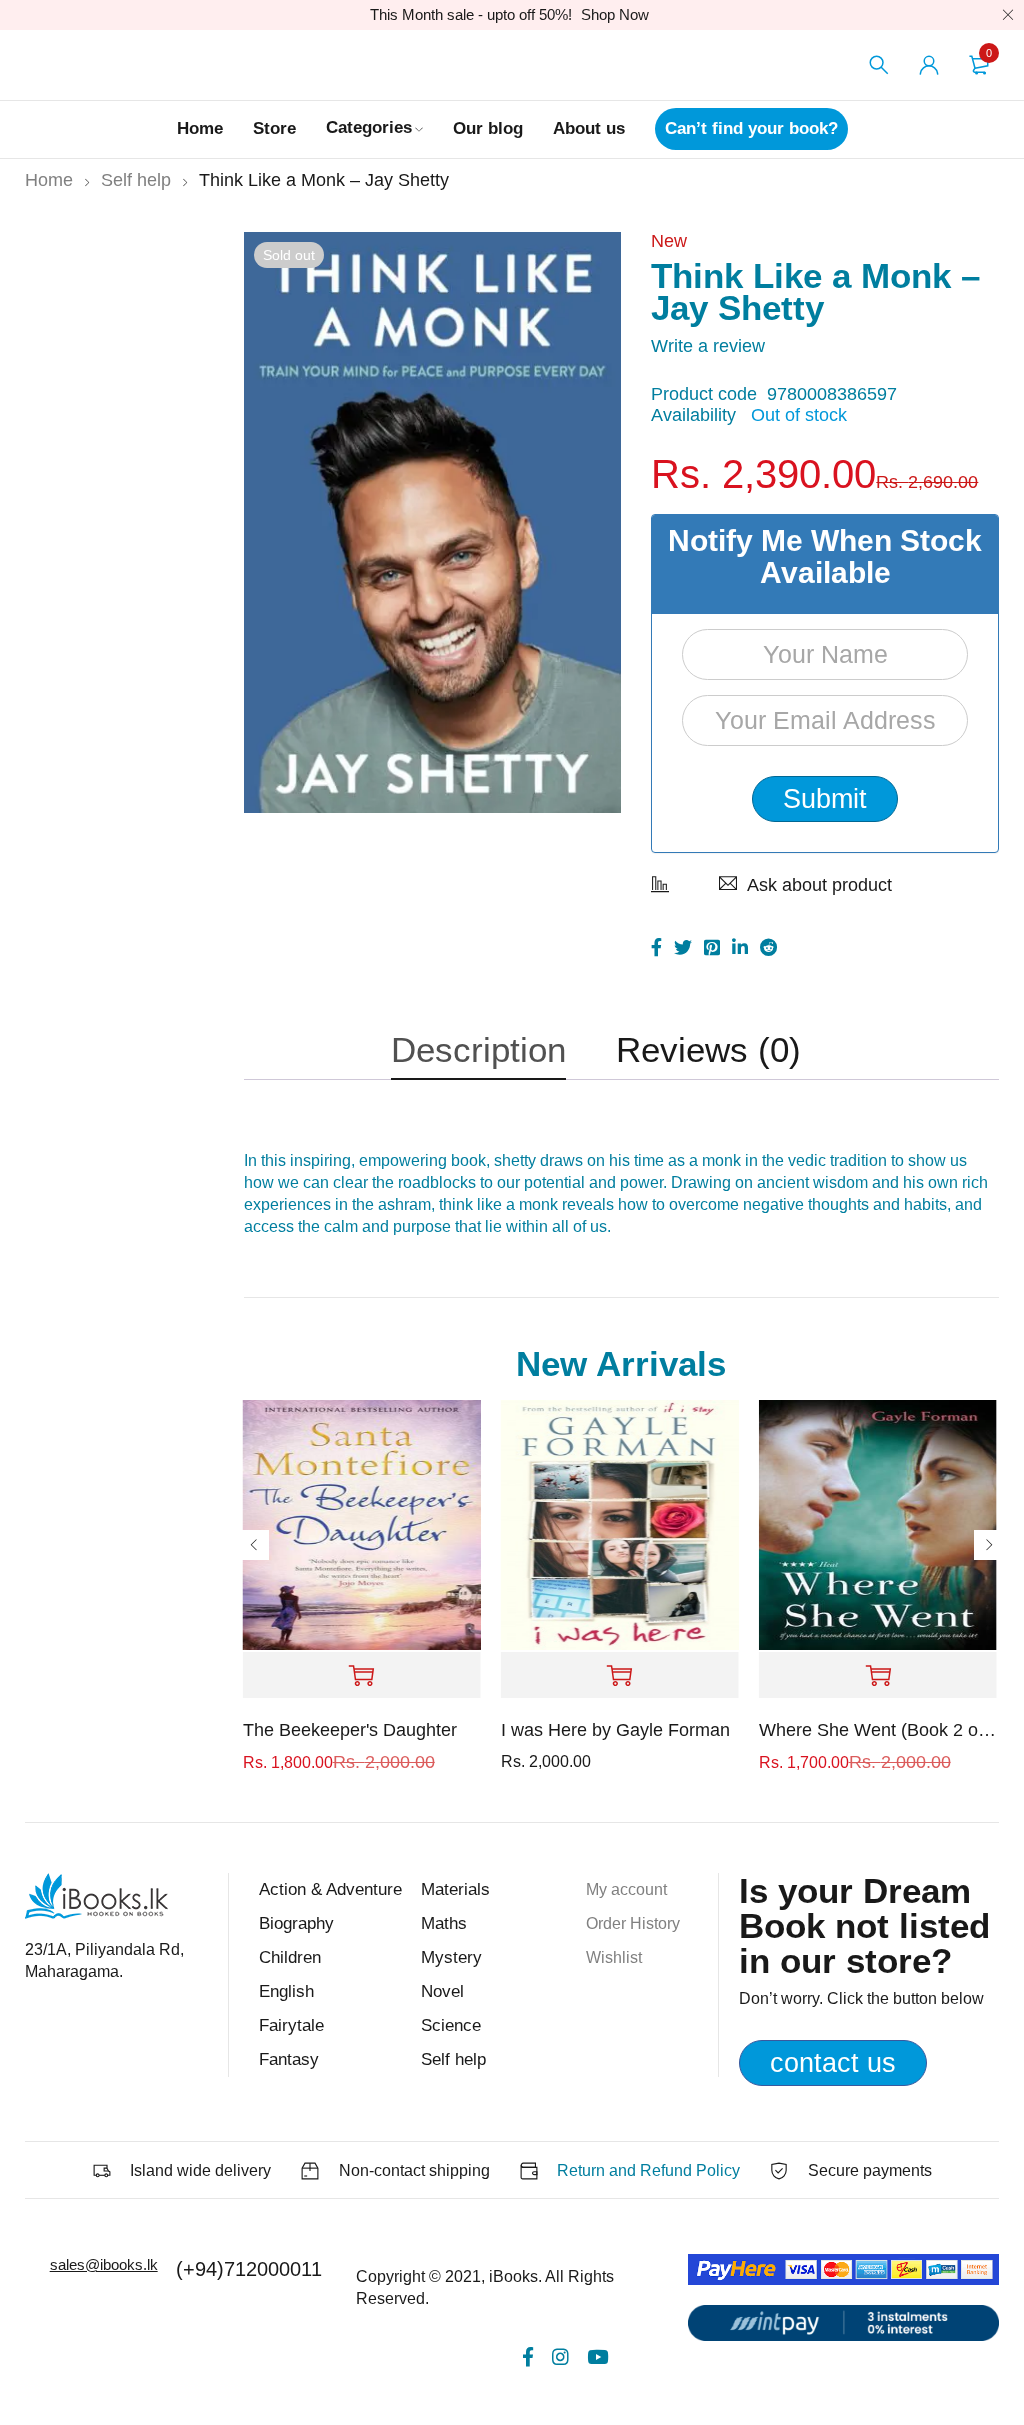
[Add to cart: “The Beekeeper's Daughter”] (362, 1676)
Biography (296, 1923)
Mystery (451, 1957)
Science (451, 2025)
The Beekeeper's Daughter (350, 1730)
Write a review (708, 346)
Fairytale (291, 2025)
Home (49, 180)
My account (626, 1889)
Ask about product (819, 885)
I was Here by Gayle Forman (615, 1730)
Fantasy (289, 2059)
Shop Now (615, 14)
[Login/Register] (929, 65)
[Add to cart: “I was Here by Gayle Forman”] (620, 1676)
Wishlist (614, 1957)
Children (290, 1957)
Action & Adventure (330, 1889)
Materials (455, 1889)
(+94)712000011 (249, 2269)
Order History (633, 1923)
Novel (442, 1991)
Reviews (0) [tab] (708, 1049)
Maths (444, 1923)
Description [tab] (478, 1049)
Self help (136, 180)
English (286, 1991)
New (669, 241)
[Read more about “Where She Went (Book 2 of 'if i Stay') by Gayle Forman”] (878, 1676)
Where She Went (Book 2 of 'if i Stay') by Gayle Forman (878, 1730)
